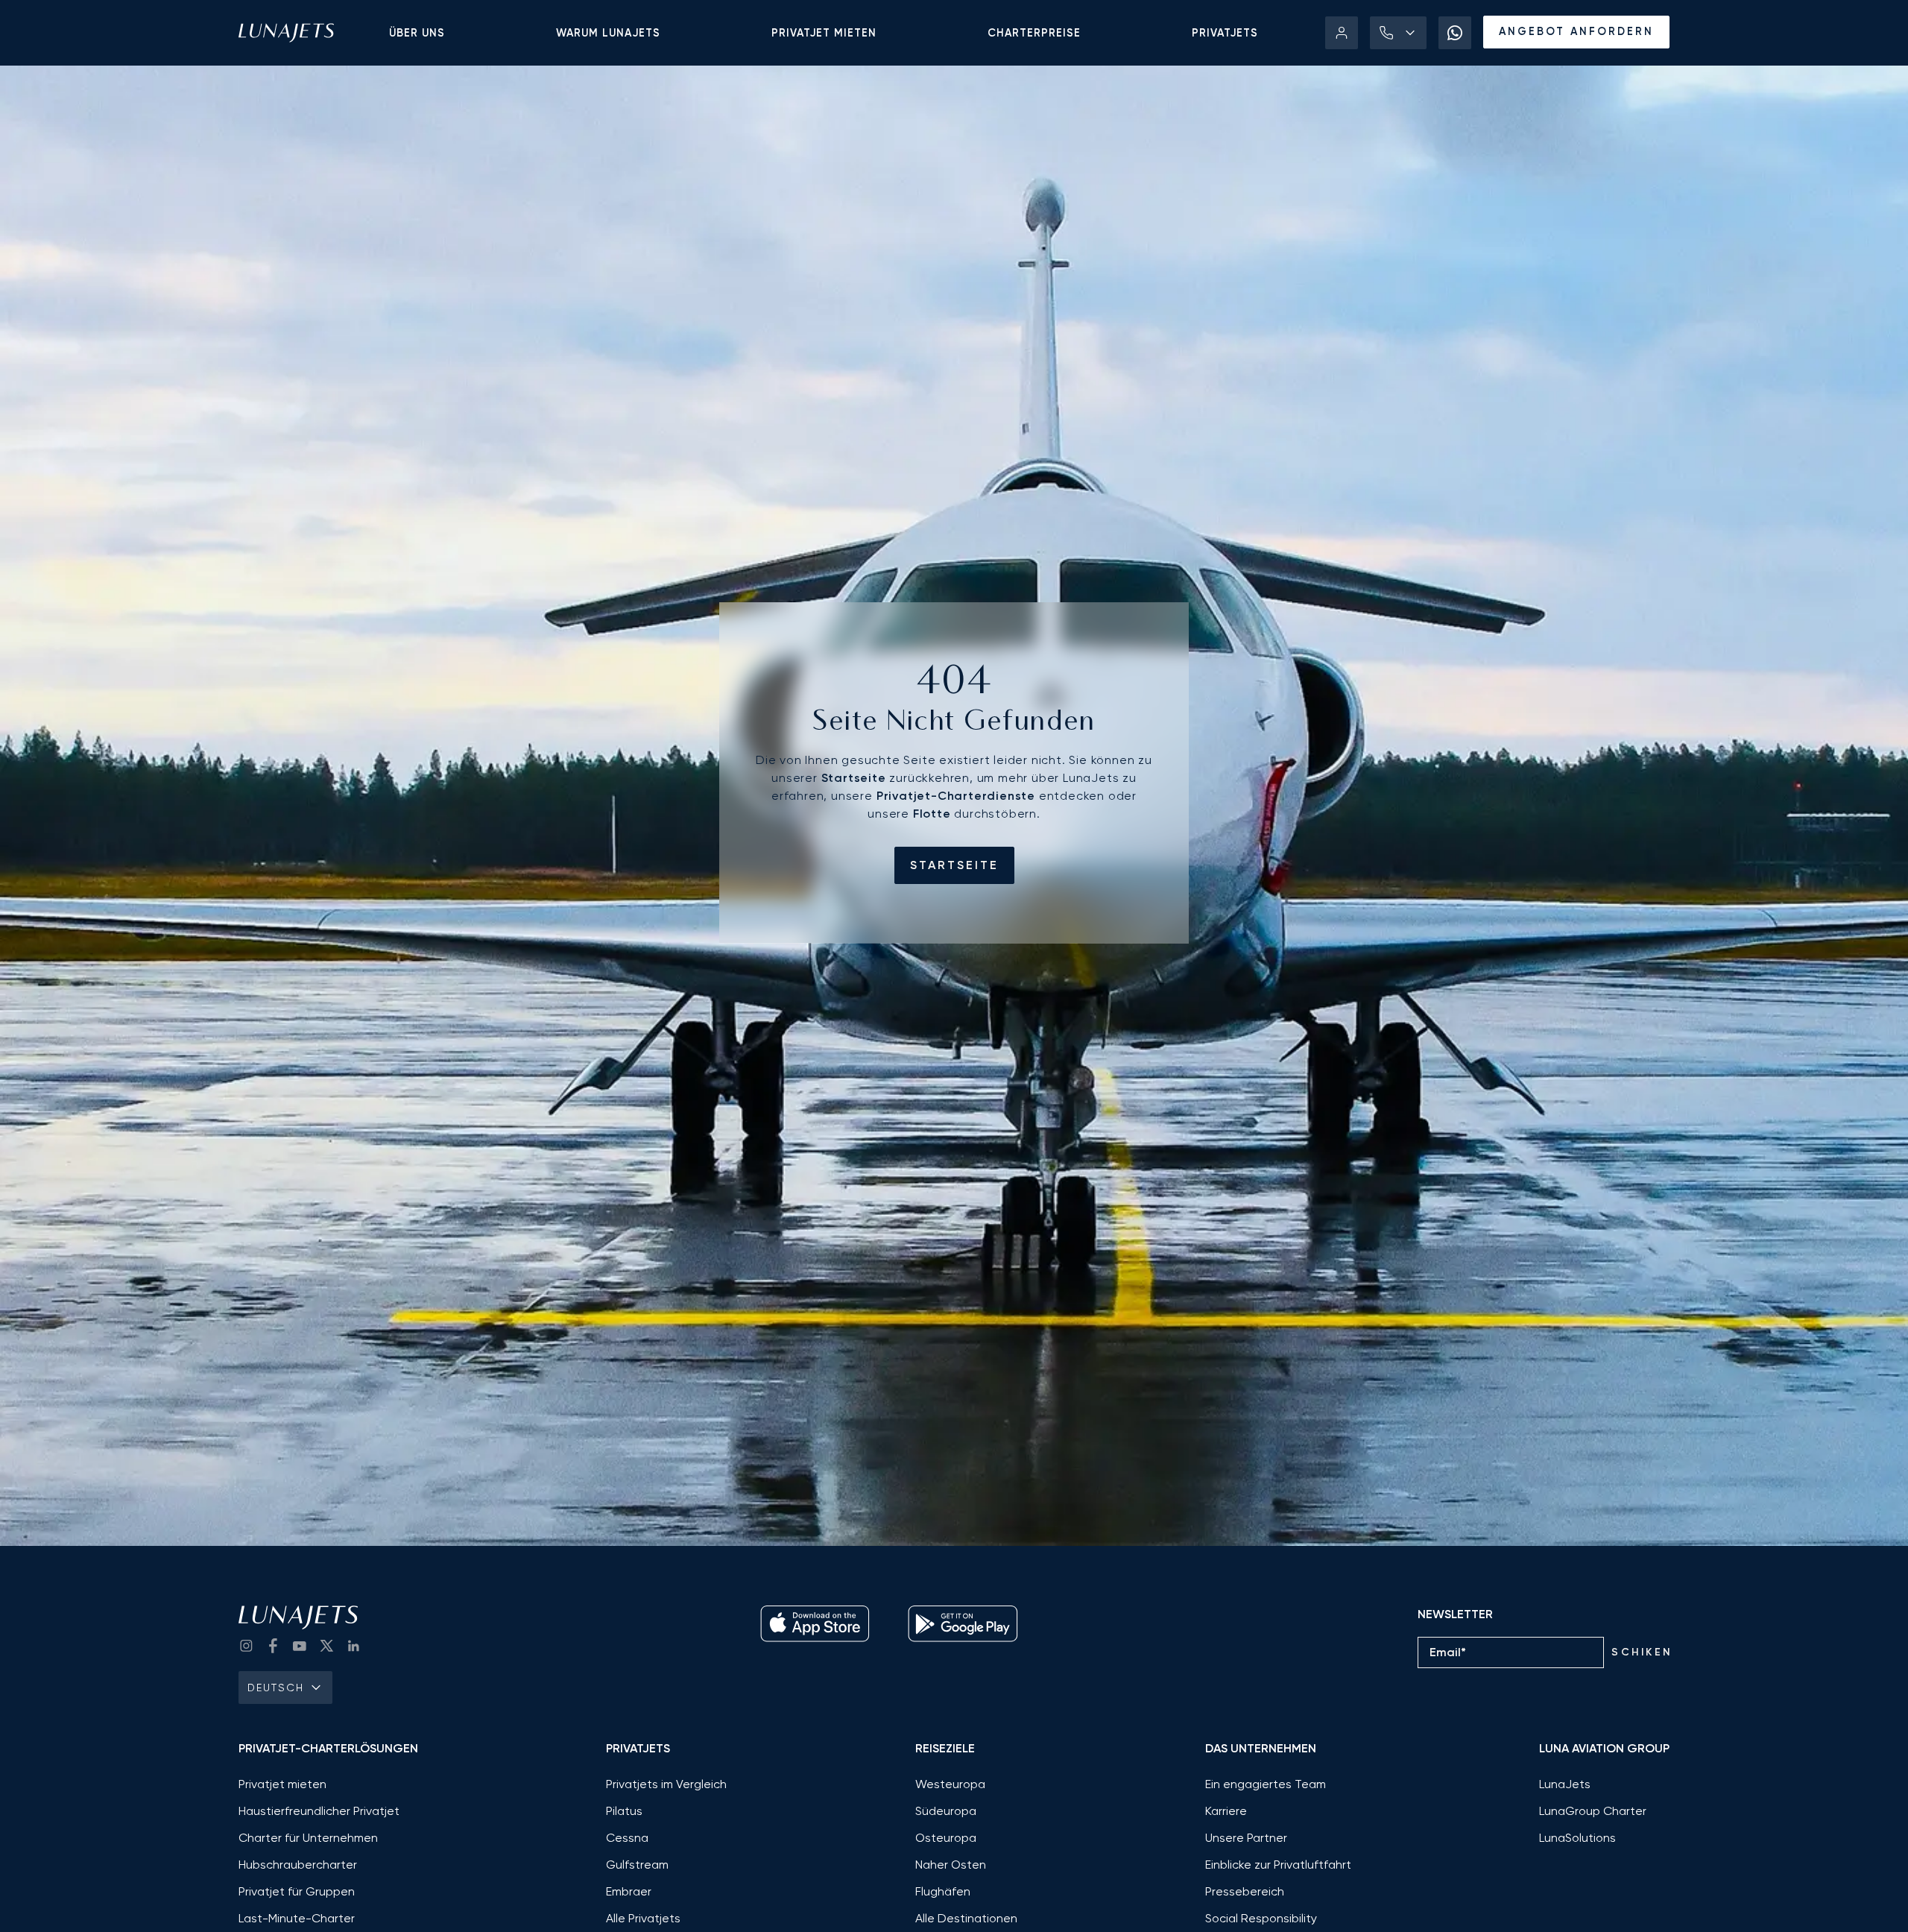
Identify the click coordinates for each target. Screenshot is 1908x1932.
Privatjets (1225, 33)
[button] (1398, 33)
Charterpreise (1034, 33)
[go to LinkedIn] (353, 1646)
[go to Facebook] (273, 1646)
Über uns (417, 33)
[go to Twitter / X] (326, 1646)
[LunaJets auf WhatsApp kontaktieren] (1455, 33)
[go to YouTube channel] (300, 1646)
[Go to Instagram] (246, 1646)
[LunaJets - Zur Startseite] (286, 33)
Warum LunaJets (608, 33)
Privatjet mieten (824, 33)
